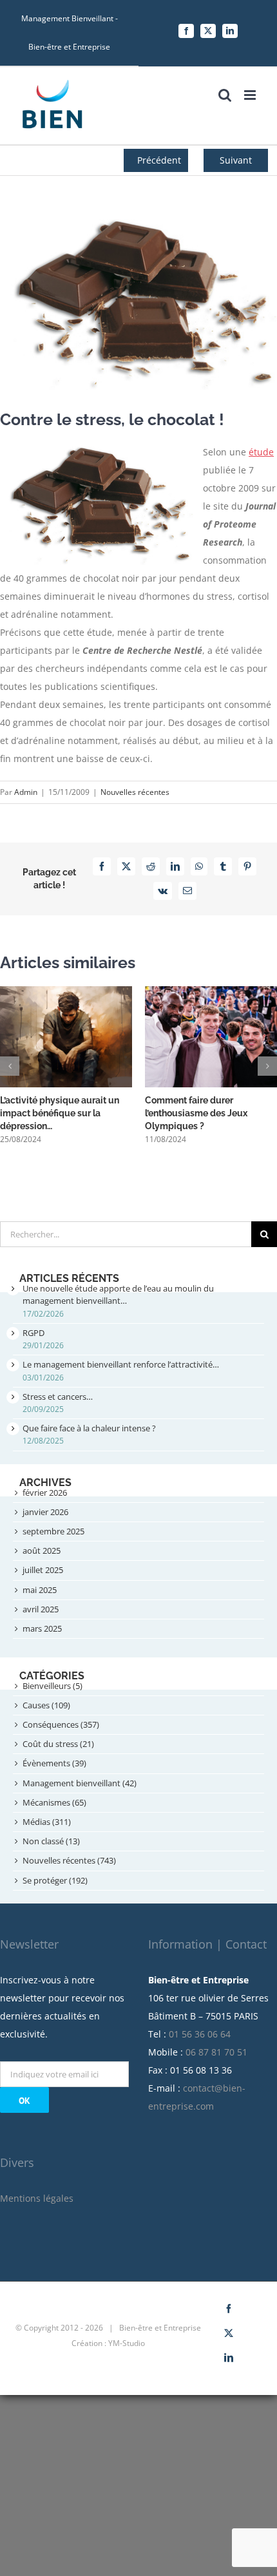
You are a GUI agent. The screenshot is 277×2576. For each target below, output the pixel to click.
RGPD (33, 1333)
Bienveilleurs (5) (53, 1686)
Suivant (236, 160)
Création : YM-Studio (108, 2343)
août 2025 (42, 1550)
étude (261, 452)
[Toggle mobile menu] (251, 95)
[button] (10, 1066)
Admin (26, 792)
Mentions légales (37, 2198)
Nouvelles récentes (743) (69, 1860)
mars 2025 (42, 1628)
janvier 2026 (45, 1512)
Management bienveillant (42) (80, 1783)
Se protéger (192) (55, 1880)
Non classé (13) (51, 1841)
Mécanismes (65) (54, 1802)
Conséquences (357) (61, 1724)
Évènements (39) (54, 1763)
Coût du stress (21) (58, 1744)
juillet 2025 (43, 1570)
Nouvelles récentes (135, 792)
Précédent (159, 160)
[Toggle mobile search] (225, 95)
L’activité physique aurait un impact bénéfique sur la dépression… (60, 1113)
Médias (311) (47, 1822)
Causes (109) (46, 1705)
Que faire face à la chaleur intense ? (89, 1428)
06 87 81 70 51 (216, 2052)
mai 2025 (40, 1590)
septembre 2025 (53, 1531)
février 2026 (45, 1493)
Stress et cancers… (58, 1397)
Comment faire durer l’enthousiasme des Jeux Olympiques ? (196, 1113)
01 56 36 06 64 (200, 2034)
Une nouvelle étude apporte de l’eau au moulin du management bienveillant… (118, 1294)
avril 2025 (41, 1609)
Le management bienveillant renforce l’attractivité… (121, 1364)
